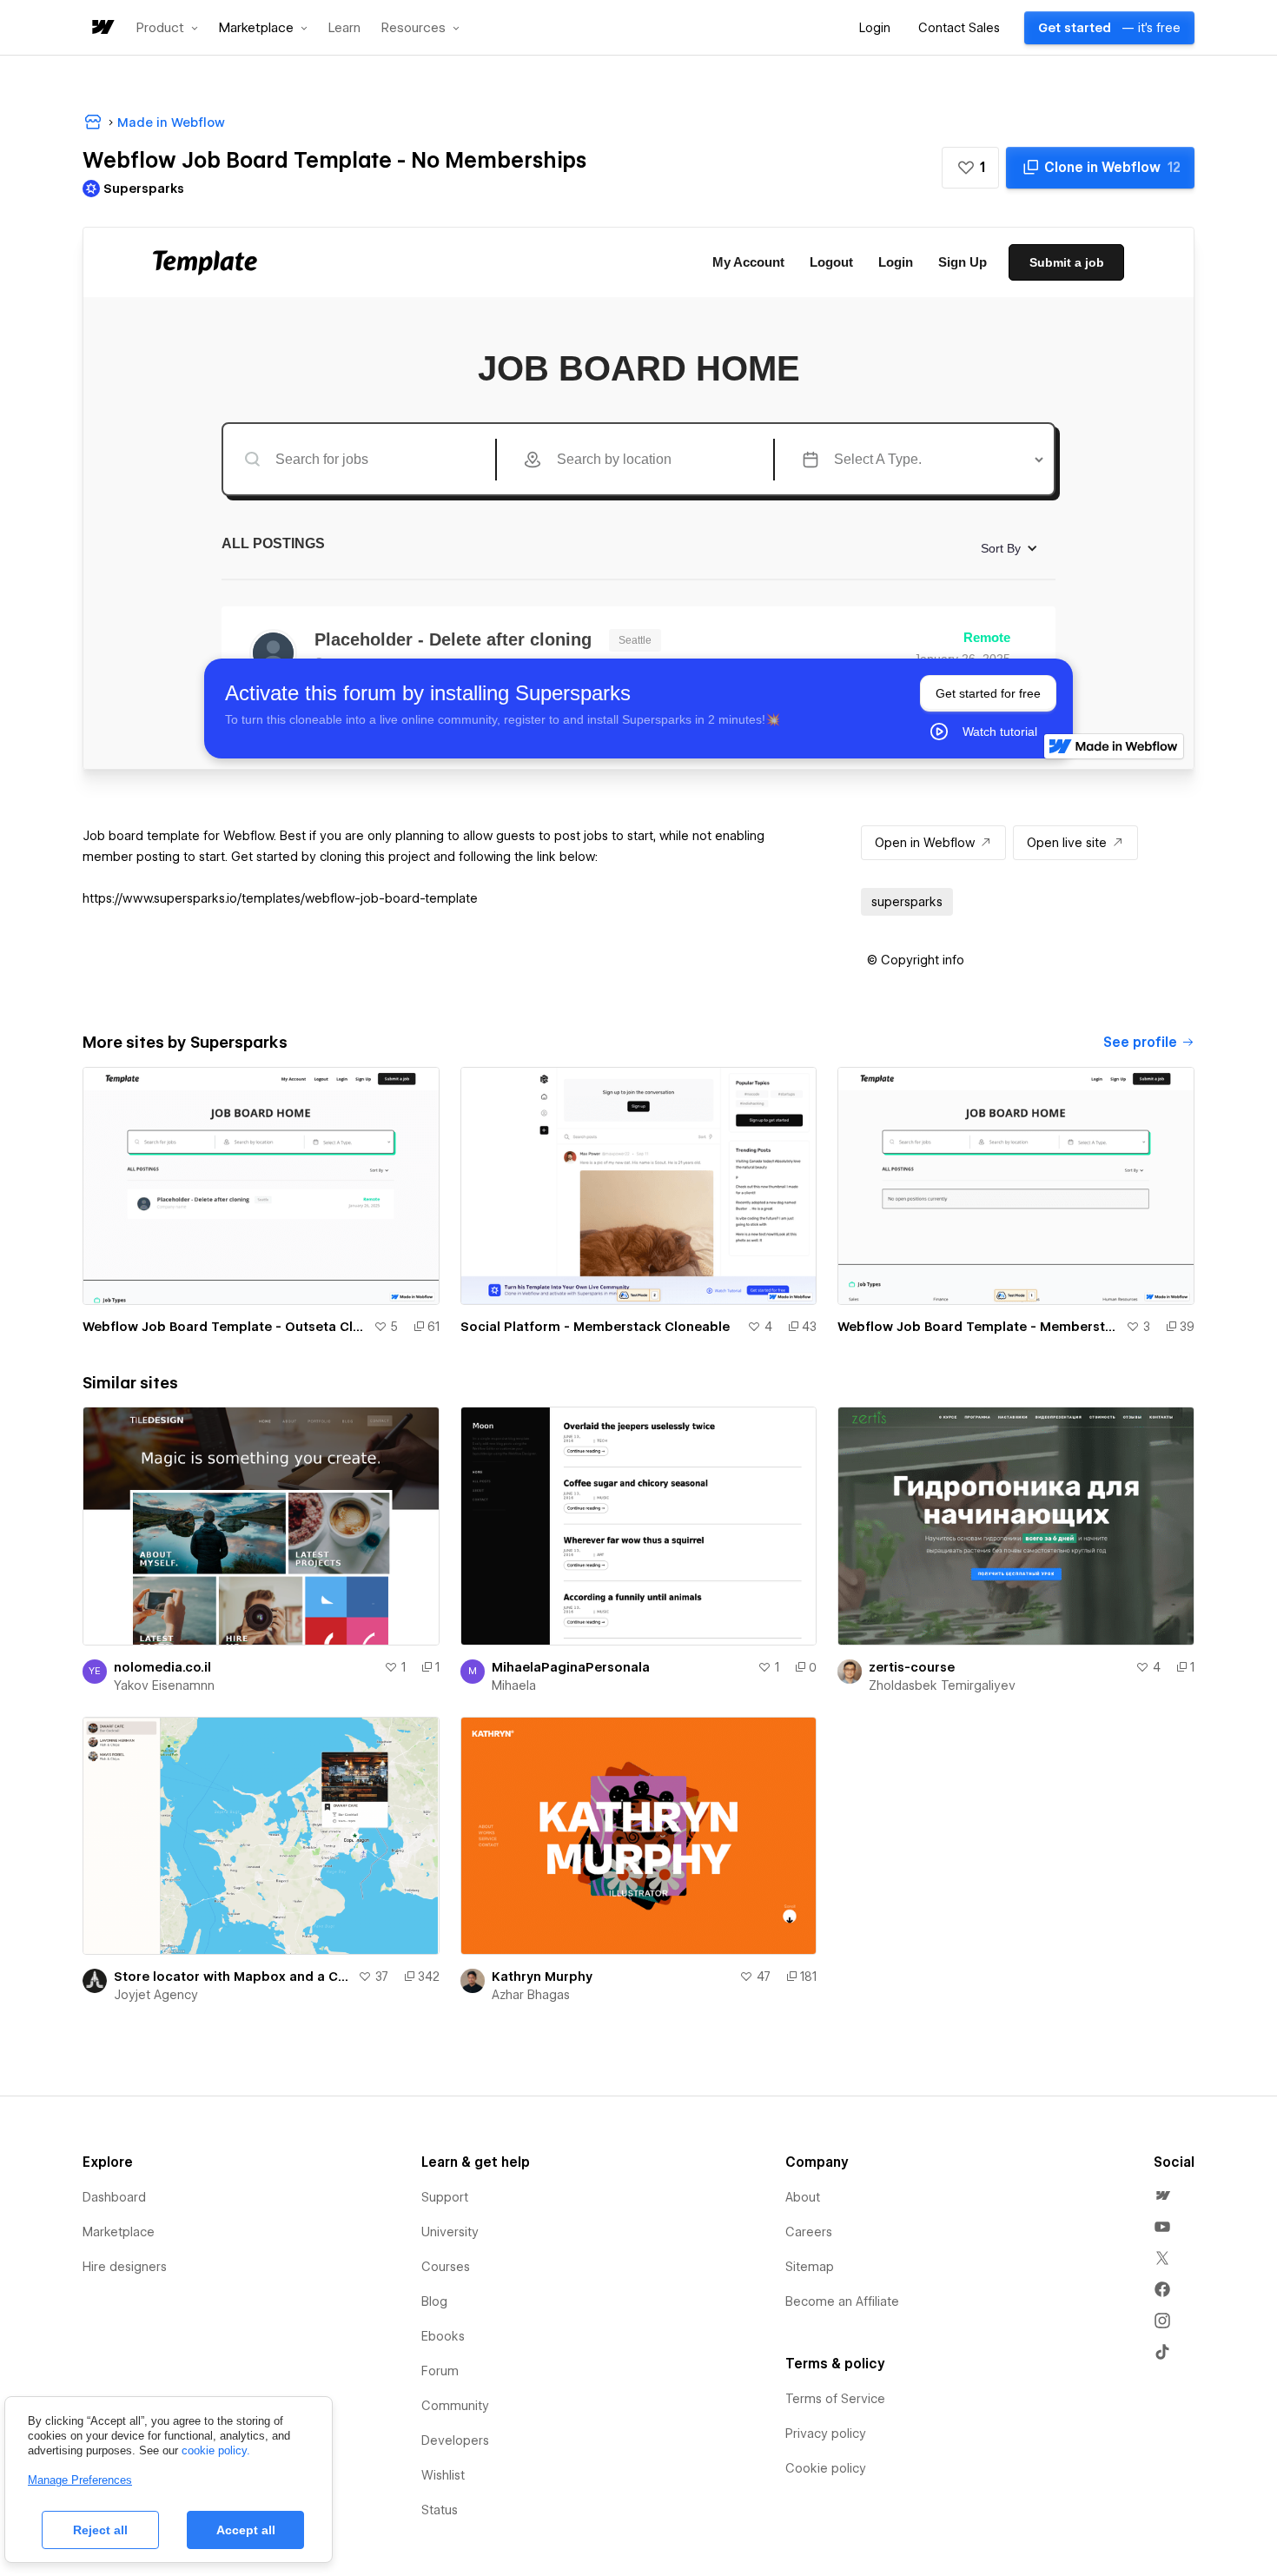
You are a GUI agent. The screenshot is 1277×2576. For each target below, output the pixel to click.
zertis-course (912, 1667)
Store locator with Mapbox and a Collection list (232, 1977)
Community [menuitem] (455, 2406)
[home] (102, 28)
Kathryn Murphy (542, 1977)
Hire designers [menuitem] (125, 2267)
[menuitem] (1162, 2195)
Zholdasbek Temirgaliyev (942, 1685)
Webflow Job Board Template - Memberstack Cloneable (978, 1327)
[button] (167, 28)
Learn (344, 28)
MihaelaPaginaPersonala (571, 1667)
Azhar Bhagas (531, 1995)
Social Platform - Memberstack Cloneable (595, 1327)
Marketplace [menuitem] (119, 2232)
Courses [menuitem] (446, 2267)
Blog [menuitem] (434, 2301)
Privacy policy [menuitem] (826, 2434)
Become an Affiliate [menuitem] (842, 2301)
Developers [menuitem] (455, 2440)
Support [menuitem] (445, 2197)
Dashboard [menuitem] (114, 2197)
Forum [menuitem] (440, 2371)
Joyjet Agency (156, 1995)
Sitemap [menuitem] (810, 2267)
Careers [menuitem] (809, 2232)
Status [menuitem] (440, 2510)
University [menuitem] (450, 2232)
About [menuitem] (803, 2197)
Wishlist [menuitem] (443, 2475)
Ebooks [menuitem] (443, 2336)
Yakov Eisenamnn (164, 1685)
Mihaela (514, 1685)
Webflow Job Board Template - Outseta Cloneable (225, 1327)
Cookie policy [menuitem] (826, 2468)
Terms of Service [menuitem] (835, 2399)
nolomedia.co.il (162, 1667)
